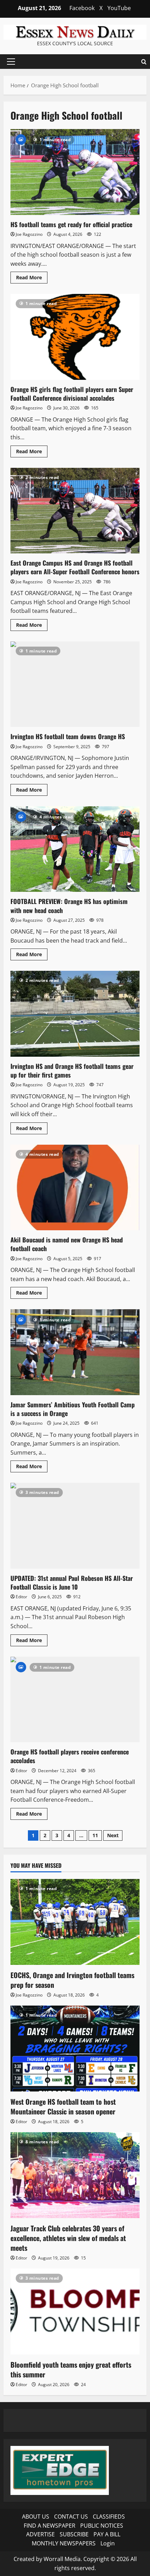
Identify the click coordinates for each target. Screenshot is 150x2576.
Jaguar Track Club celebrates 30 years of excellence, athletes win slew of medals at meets (68, 2238)
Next (113, 1835)
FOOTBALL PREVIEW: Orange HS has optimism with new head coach (75, 849)
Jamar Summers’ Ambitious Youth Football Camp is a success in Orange (75, 1352)
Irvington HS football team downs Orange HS (75, 684)
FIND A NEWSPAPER (50, 2526)
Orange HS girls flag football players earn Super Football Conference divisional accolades (75, 337)
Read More (32, 279)
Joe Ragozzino (29, 234)
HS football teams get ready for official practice (75, 172)
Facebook (82, 8)
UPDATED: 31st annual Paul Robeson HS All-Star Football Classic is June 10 (75, 1526)
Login (108, 2543)
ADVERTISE (40, 2534)
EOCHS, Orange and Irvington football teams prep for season (72, 1980)
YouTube (119, 8)
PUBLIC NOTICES (102, 2526)
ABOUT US (36, 2517)
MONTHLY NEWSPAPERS (64, 2543)
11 (95, 1835)
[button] (11, 62)
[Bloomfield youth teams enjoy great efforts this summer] (75, 2311)
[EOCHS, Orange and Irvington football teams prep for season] (75, 1922)
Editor (21, 1597)
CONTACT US (71, 2517)
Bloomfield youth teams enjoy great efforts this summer (71, 2369)
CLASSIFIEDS (109, 2517)
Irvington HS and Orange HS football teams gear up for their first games (75, 1014)
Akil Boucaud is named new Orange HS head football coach (75, 1188)
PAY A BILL (107, 2534)
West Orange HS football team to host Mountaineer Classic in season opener (63, 2106)
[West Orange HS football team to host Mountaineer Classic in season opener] (75, 2049)
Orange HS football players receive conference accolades (75, 1700)
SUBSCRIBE (74, 2534)
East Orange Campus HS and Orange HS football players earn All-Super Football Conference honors (75, 511)
